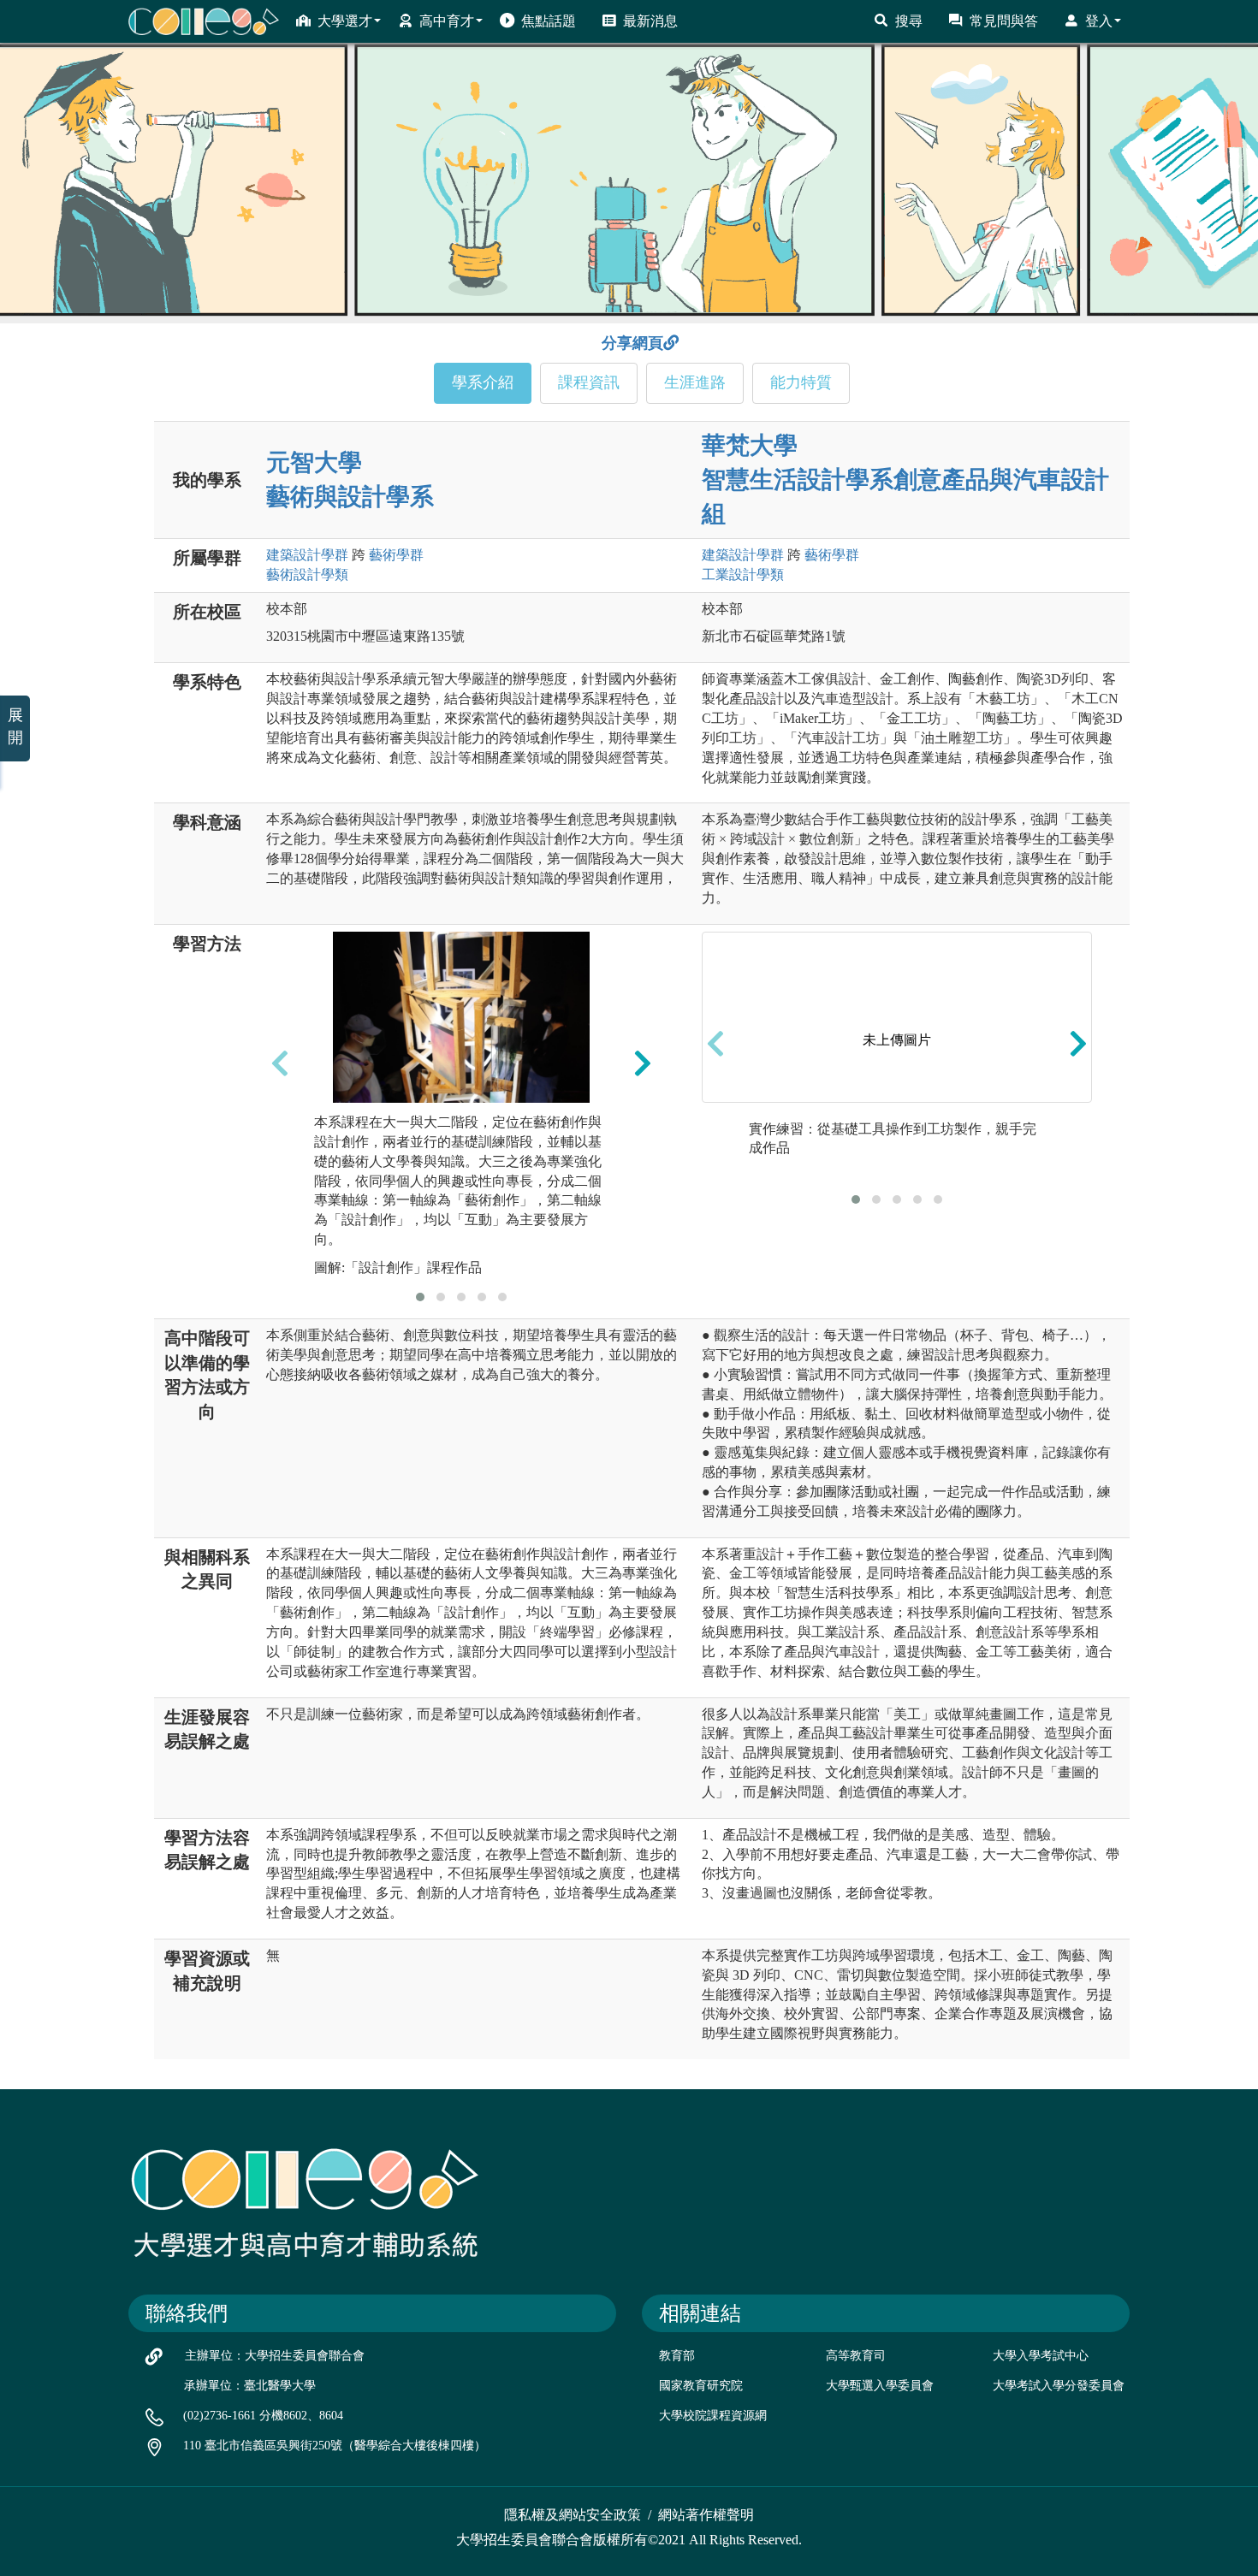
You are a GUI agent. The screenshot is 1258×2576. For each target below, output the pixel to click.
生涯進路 (695, 382)
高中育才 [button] (447, 21)
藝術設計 (307, 574)
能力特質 (801, 382)
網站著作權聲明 (706, 2515)
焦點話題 (549, 21)
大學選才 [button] (345, 21)
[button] (420, 1297)
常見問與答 (1004, 21)
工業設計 (743, 574)
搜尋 (909, 21)
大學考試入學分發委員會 (1059, 2386)
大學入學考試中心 (1041, 2356)
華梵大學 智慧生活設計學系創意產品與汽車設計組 (905, 480)
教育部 (677, 2356)
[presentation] (280, 1063)
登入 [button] (1099, 21)
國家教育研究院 (701, 2386)
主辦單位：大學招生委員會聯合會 (275, 2356)
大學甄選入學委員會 (880, 2386)
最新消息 (650, 21)
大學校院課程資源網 (713, 2416)
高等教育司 (856, 2356)
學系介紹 (483, 382)
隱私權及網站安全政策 (573, 2515)
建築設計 (307, 555)
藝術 (396, 555)
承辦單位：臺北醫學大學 (250, 2386)
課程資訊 (589, 382)
